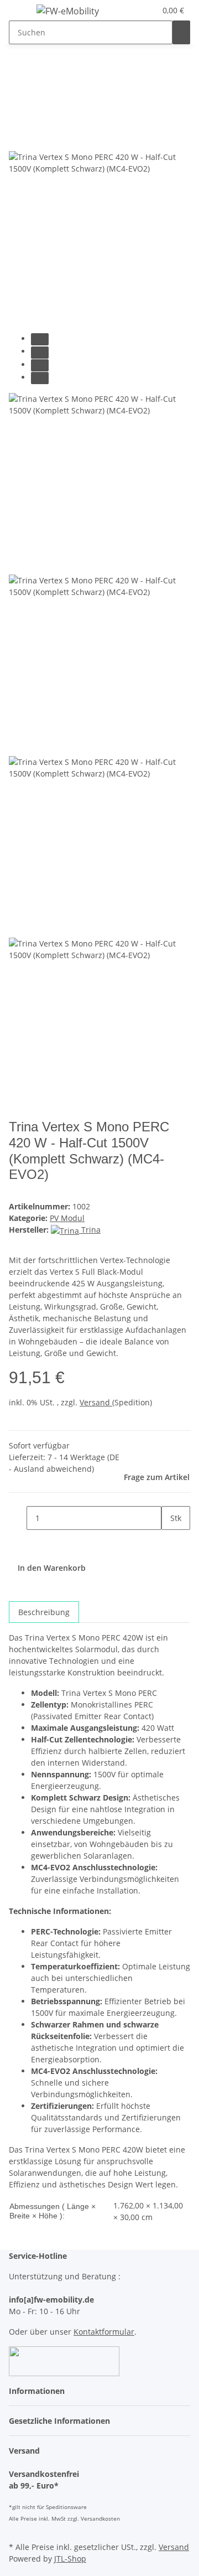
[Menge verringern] (18, 1518)
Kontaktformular (104, 2332)
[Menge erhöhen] (170, 1542)
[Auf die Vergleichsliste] (18, 139)
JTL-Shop (70, 2559)
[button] (135, 10)
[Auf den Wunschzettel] (38, 139)
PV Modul (67, 1218)
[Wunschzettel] (148, 10)
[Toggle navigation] (23, 13)
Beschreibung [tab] (44, 1612)
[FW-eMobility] (68, 11)
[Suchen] (181, 32)
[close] (18, 115)
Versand (96, 1402)
